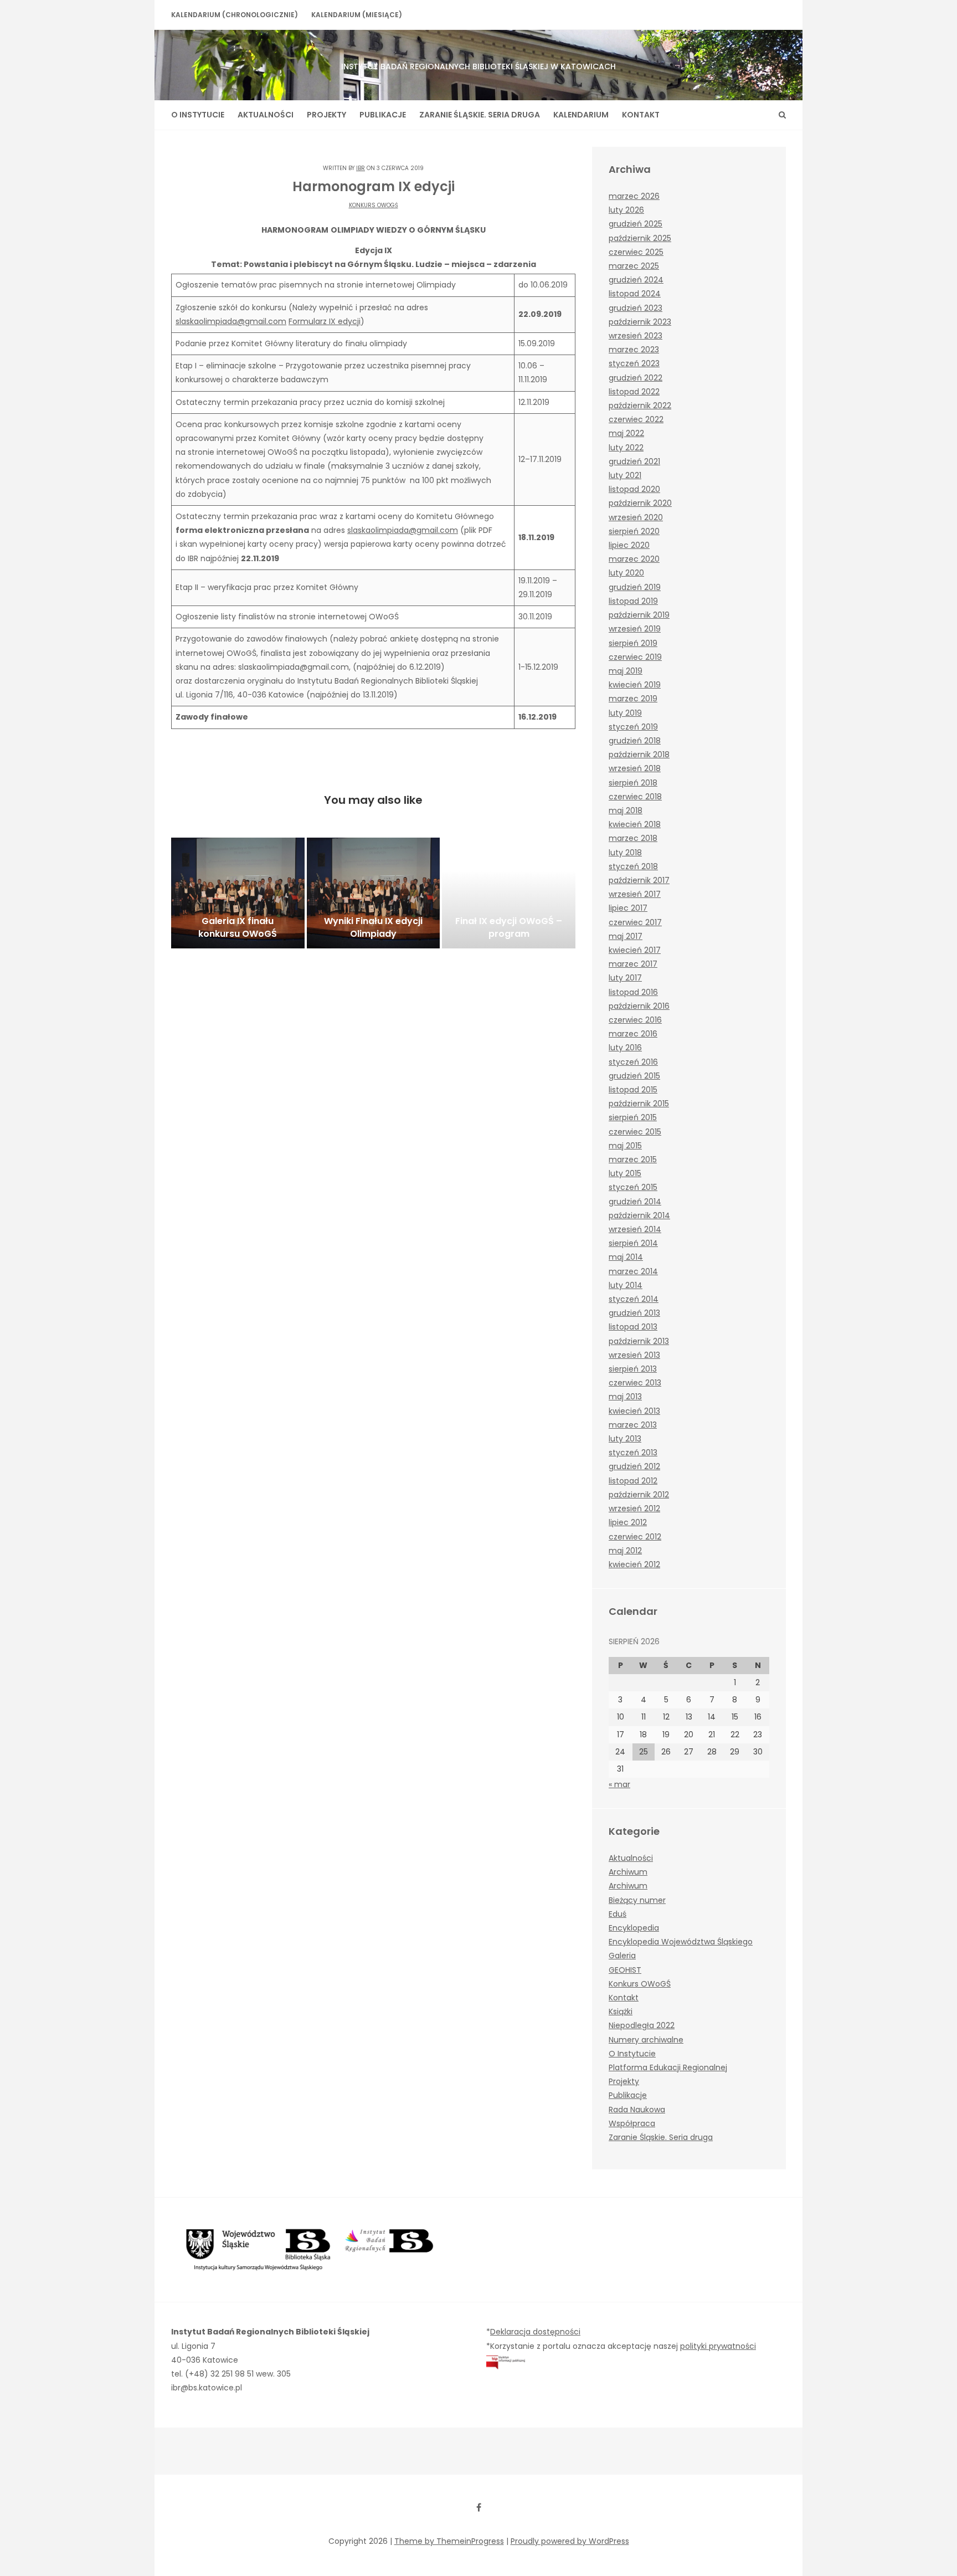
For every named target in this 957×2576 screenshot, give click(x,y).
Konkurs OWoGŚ (374, 205)
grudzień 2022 (636, 378)
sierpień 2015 (633, 1117)
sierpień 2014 (633, 1243)
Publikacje (383, 115)
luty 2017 (625, 978)
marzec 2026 (634, 196)
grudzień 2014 (635, 1202)
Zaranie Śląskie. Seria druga (480, 115)
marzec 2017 (633, 964)
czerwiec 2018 (635, 797)
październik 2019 (639, 615)
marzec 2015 (633, 1159)
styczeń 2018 (633, 866)
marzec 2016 (633, 1034)
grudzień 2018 (635, 741)
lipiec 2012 (628, 1522)
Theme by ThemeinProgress (449, 2541)
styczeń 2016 (633, 1062)
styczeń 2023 (634, 363)
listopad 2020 (634, 489)
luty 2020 (626, 573)
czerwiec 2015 (635, 1132)
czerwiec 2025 (636, 252)
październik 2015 (639, 1104)
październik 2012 (639, 1495)
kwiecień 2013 (634, 1411)
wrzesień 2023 (636, 336)
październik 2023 (640, 322)
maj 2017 (626, 936)
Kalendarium (581, 115)
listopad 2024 (635, 294)
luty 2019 (625, 713)
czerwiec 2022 (636, 419)
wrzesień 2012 (634, 1508)
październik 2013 (639, 1341)
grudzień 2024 (636, 280)
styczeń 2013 (633, 1453)
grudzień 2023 (636, 308)
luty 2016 (625, 1048)
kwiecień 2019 (635, 685)
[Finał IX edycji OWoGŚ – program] (509, 893)
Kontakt (641, 115)
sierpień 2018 (633, 783)
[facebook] (478, 2507)
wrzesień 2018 (635, 768)
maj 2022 (626, 433)
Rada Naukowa (637, 2110)
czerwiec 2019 (635, 657)
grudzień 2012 (634, 1466)
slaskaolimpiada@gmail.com (231, 321)
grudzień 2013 (634, 1313)
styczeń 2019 (633, 727)
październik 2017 (639, 880)
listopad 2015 (633, 1090)
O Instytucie (198, 115)
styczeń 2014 (634, 1299)
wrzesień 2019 (635, 629)
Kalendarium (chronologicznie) (235, 15)
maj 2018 (626, 810)
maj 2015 (625, 1146)
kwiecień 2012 (634, 1564)
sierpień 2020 (634, 531)
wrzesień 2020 (636, 517)
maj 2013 (625, 1397)
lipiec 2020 (629, 545)
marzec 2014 (633, 1271)
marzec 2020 (634, 559)
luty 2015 (625, 1173)
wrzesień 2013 (634, 1355)
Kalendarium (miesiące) (357, 15)
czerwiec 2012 (635, 1537)
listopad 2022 (634, 392)
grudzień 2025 (636, 224)
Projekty (326, 115)
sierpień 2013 (633, 1369)
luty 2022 (626, 448)
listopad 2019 (633, 601)
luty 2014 (626, 1285)
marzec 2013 (633, 1425)
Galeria (622, 1956)
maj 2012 (625, 1551)
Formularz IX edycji (325, 321)
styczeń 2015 (633, 1187)
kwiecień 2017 (635, 950)
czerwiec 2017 (635, 922)
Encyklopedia (634, 1928)
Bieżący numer (637, 1900)
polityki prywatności (718, 2346)
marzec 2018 (633, 838)
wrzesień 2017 (635, 894)
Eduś (618, 1914)
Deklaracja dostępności (535, 2332)
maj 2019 (626, 671)
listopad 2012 (633, 1481)
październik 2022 (640, 406)
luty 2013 (625, 1439)
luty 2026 (626, 210)
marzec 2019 (633, 699)
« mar (619, 1784)
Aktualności (266, 115)
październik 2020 (640, 503)
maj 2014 (626, 1257)
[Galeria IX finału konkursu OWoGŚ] (238, 893)
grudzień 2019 (635, 587)
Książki (621, 2011)
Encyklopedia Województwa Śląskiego (681, 1942)
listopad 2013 (633, 1327)
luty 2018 (625, 853)
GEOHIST (625, 1970)
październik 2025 (640, 238)
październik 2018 (639, 755)
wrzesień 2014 (635, 1229)
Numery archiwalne (646, 2040)
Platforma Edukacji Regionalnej (668, 2067)
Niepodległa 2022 (642, 2025)
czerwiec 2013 (635, 1383)
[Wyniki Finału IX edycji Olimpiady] (374, 893)
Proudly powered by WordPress (570, 2541)
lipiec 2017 (628, 908)
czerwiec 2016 (635, 1020)
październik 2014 (639, 1215)
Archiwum (628, 1872)
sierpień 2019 (633, 643)
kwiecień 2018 (635, 824)
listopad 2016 (633, 992)
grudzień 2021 (634, 461)
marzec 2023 (634, 350)
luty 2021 (625, 475)
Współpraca (632, 2123)
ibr (361, 168)
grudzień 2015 (634, 1076)
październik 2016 (639, 1006)
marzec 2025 (634, 266)
